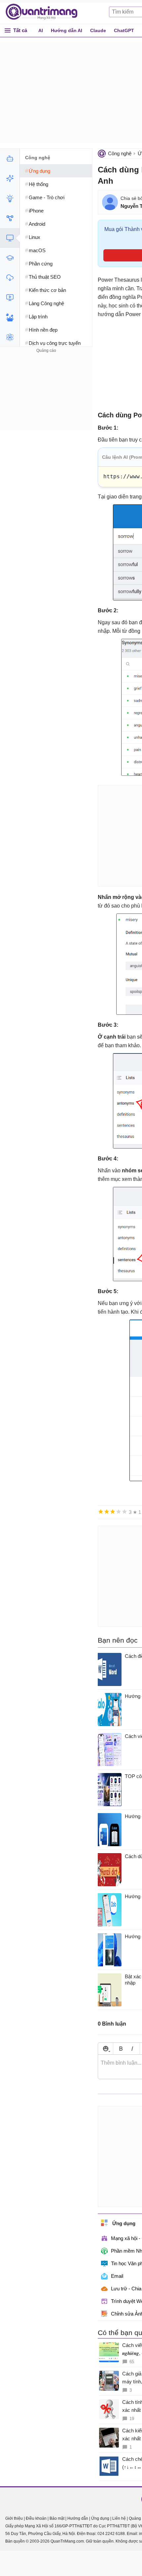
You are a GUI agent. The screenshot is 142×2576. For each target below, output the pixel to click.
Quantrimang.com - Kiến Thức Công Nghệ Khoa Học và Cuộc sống (45, 12)
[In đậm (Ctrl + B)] (121, 2049)
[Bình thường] (113, 1512)
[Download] (10, 278)
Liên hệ (119, 2518)
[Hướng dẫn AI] (10, 198)
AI (41, 30)
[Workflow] (10, 218)
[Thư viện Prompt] (10, 178)
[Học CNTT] (10, 258)
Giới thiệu (14, 2518)
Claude (98, 30)
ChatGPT (124, 30)
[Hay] (119, 1512)
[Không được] (101, 1512)
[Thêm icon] (106, 2049)
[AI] (10, 159)
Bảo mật (57, 2518)
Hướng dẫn (78, 2518)
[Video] (10, 298)
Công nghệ (120, 153)
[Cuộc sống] (10, 317)
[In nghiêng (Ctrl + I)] (132, 2049)
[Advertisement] (46, 396)
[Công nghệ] (10, 238)
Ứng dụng (100, 2518)
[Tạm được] (107, 1512)
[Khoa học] (10, 337)
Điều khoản (36, 2518)
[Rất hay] (124, 1512)
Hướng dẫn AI (67, 30)
